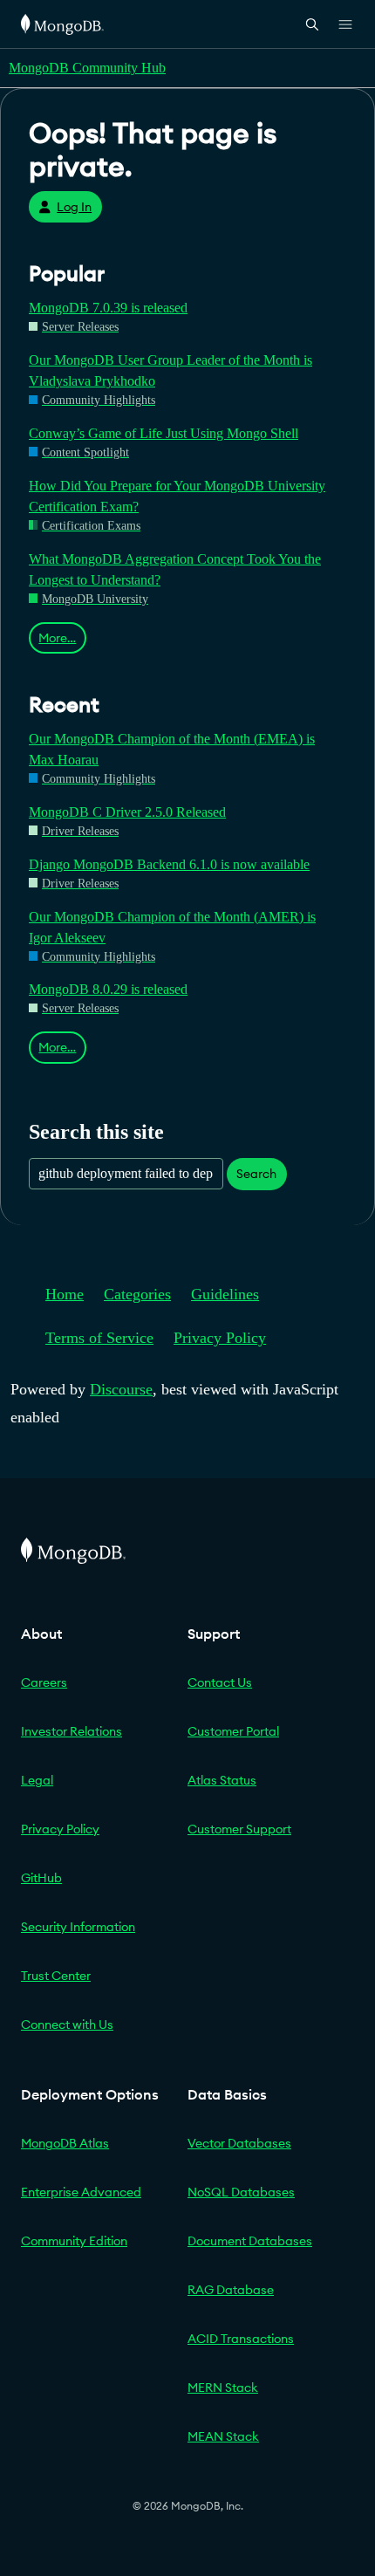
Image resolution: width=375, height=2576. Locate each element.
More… (57, 638)
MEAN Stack (223, 2436)
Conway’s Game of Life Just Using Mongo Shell (164, 433)
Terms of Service (99, 1338)
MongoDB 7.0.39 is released (108, 308)
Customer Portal (233, 1731)
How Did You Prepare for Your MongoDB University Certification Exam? (177, 496)
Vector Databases (239, 2143)
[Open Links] (345, 24)
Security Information (78, 1927)
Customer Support (239, 1829)
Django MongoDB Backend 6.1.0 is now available (169, 864)
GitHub (41, 1878)
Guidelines (225, 1294)
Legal (37, 1780)
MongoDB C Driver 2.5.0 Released (127, 812)
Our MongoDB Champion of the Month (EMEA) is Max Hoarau (172, 749)
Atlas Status (222, 1780)
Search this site (96, 1131)
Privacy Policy (220, 1338)
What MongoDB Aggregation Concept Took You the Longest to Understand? (175, 569)
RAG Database (231, 2290)
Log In (74, 207)
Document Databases (250, 2241)
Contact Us (220, 1682)
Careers (44, 1682)
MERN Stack (223, 2388)
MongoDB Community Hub (87, 68)
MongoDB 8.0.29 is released (108, 989)
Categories (137, 1294)
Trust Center (56, 1976)
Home (65, 1294)
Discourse (121, 1389)
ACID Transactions (241, 2339)
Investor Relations (72, 1731)
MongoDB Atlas (65, 2143)
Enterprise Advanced (81, 2192)
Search (256, 1174)
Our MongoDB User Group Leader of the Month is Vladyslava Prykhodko (170, 370)
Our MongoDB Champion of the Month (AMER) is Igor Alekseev (172, 927)
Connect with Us (67, 2024)
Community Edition (74, 2241)
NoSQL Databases (241, 2192)
